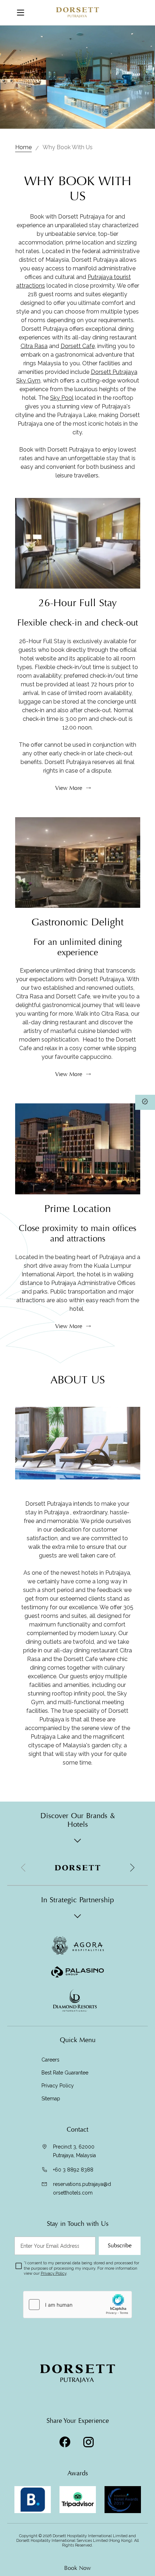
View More (69, 788)
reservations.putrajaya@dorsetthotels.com (82, 2188)
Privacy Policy (58, 2086)
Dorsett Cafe (78, 346)
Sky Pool (62, 398)
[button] (132, 1868)
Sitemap (51, 2099)
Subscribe (120, 2246)
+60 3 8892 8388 (73, 2170)
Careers (50, 2060)
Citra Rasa (34, 346)
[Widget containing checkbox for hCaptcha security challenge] (77, 2305)
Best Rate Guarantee (65, 2073)
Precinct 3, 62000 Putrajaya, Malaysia (74, 2151)
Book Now (77, 2568)
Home (23, 147)
